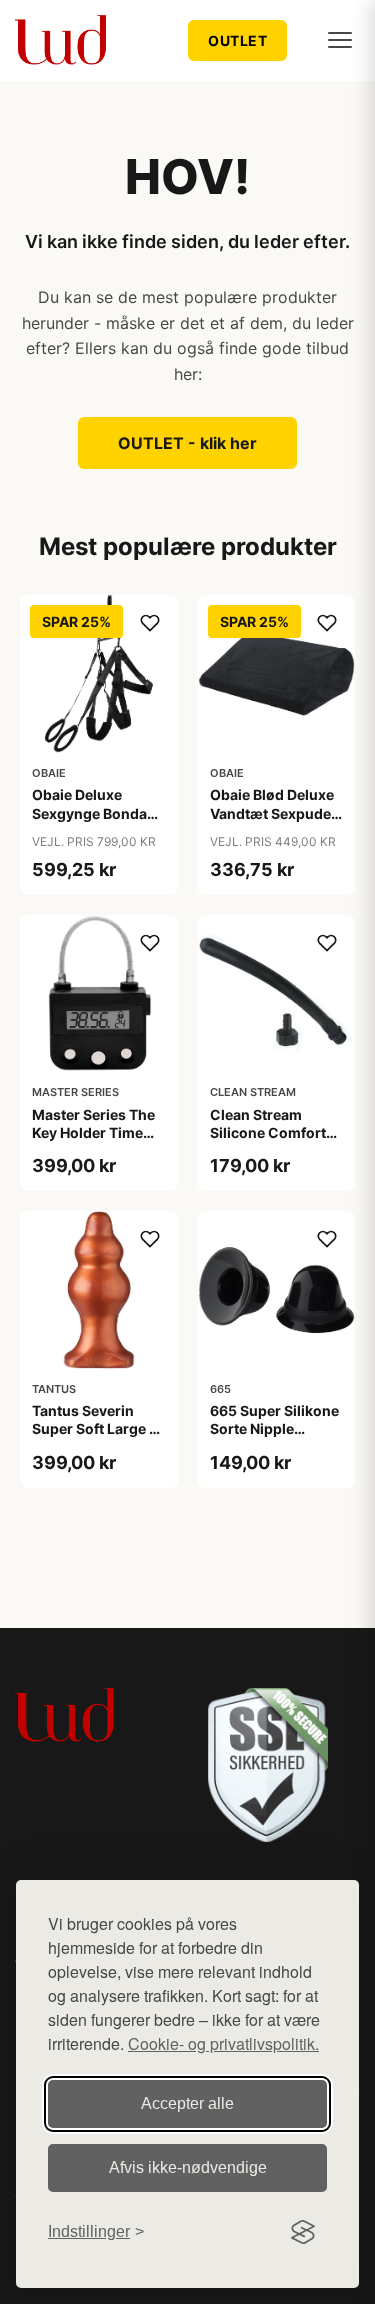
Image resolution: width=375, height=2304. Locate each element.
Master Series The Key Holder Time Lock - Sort (93, 1132)
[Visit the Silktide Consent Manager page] (303, 2232)
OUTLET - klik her (187, 443)
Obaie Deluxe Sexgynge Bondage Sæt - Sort (98, 812)
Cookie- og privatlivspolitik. (223, 2043)
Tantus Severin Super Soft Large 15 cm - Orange (98, 1428)
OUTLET (237, 40)
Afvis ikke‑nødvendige (188, 2167)
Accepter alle (187, 2103)
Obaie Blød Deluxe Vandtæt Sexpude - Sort (275, 812)
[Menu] (340, 40)
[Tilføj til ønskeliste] (150, 623)
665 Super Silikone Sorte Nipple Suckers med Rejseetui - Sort (274, 1438)
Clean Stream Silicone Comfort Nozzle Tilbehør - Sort (269, 1142)
